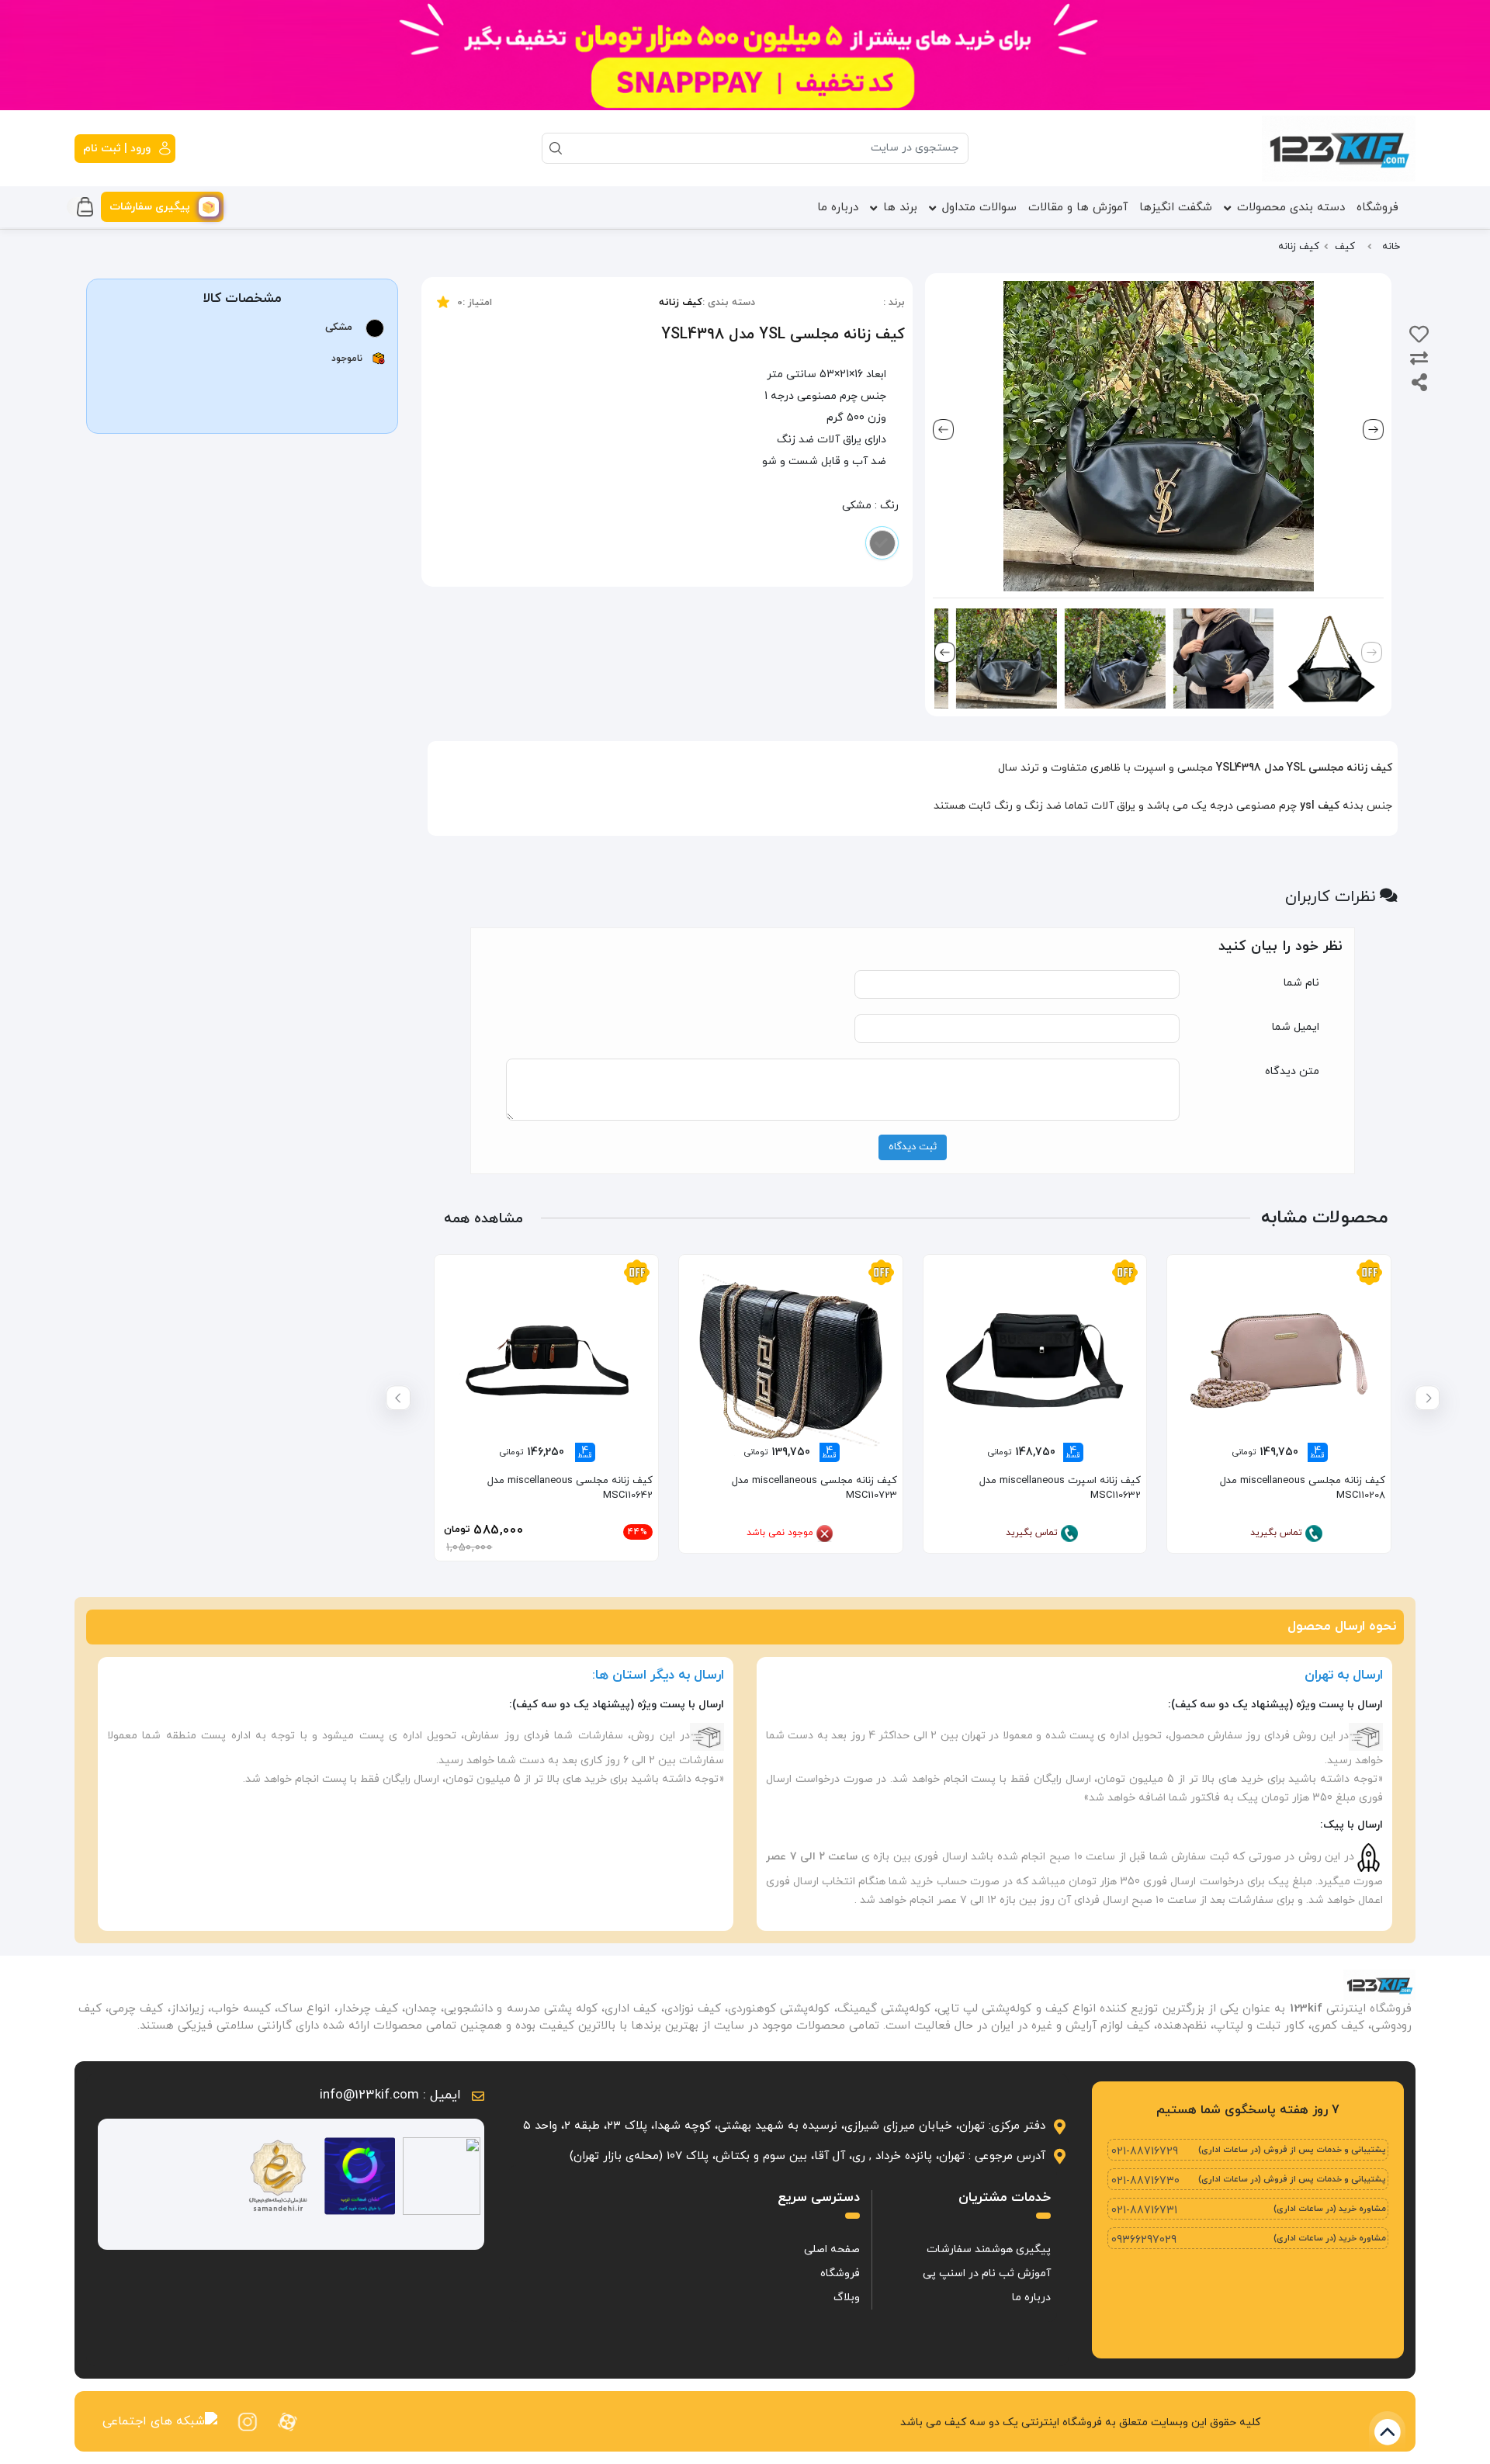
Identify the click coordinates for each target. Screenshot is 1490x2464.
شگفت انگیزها (1176, 208)
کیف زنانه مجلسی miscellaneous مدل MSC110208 (1303, 1488)
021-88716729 (1145, 2152)
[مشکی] (882, 543)
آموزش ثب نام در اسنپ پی (987, 2273)
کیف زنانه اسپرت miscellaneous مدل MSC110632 (1060, 1488)
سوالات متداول (979, 208)
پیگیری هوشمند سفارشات (989, 2249)
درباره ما (838, 208)
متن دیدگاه (1292, 1071)
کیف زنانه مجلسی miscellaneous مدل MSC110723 (814, 1488)
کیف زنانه (681, 303)
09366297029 (1144, 2240)
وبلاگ (847, 2298)
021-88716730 (1145, 2181)
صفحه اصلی (832, 2249)
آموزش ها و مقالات (1078, 208)
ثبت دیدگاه (913, 1147)
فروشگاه (1377, 208)
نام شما (1301, 983)
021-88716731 (1144, 2211)
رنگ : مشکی (870, 506)
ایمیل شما (1296, 1027)
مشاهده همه (483, 1219)
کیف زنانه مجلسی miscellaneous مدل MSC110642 (570, 1488)
